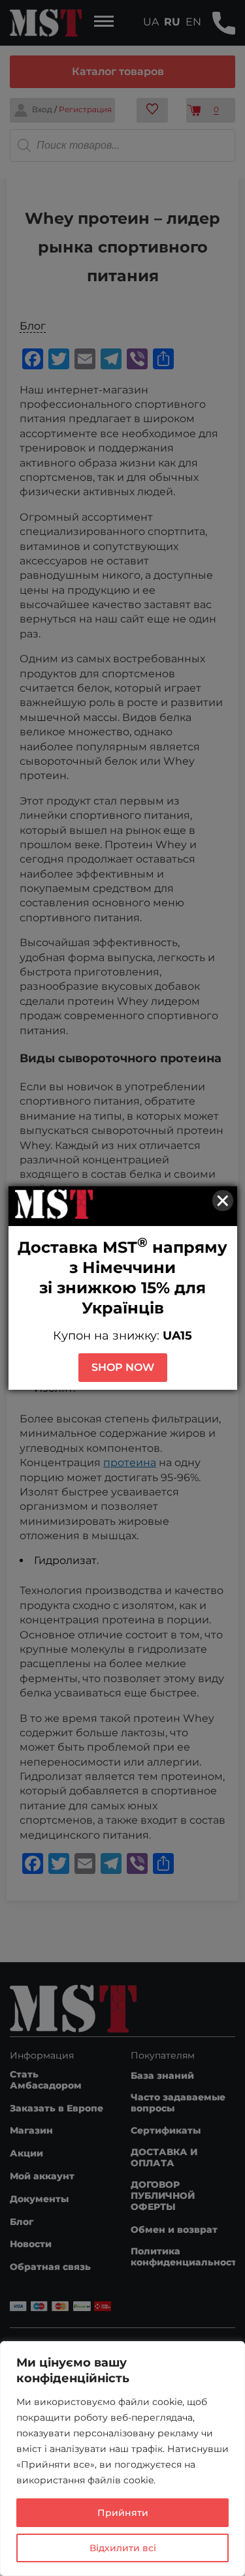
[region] (122, 2459)
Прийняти (123, 2513)
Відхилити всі (123, 2548)
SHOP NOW (123, 1367)
